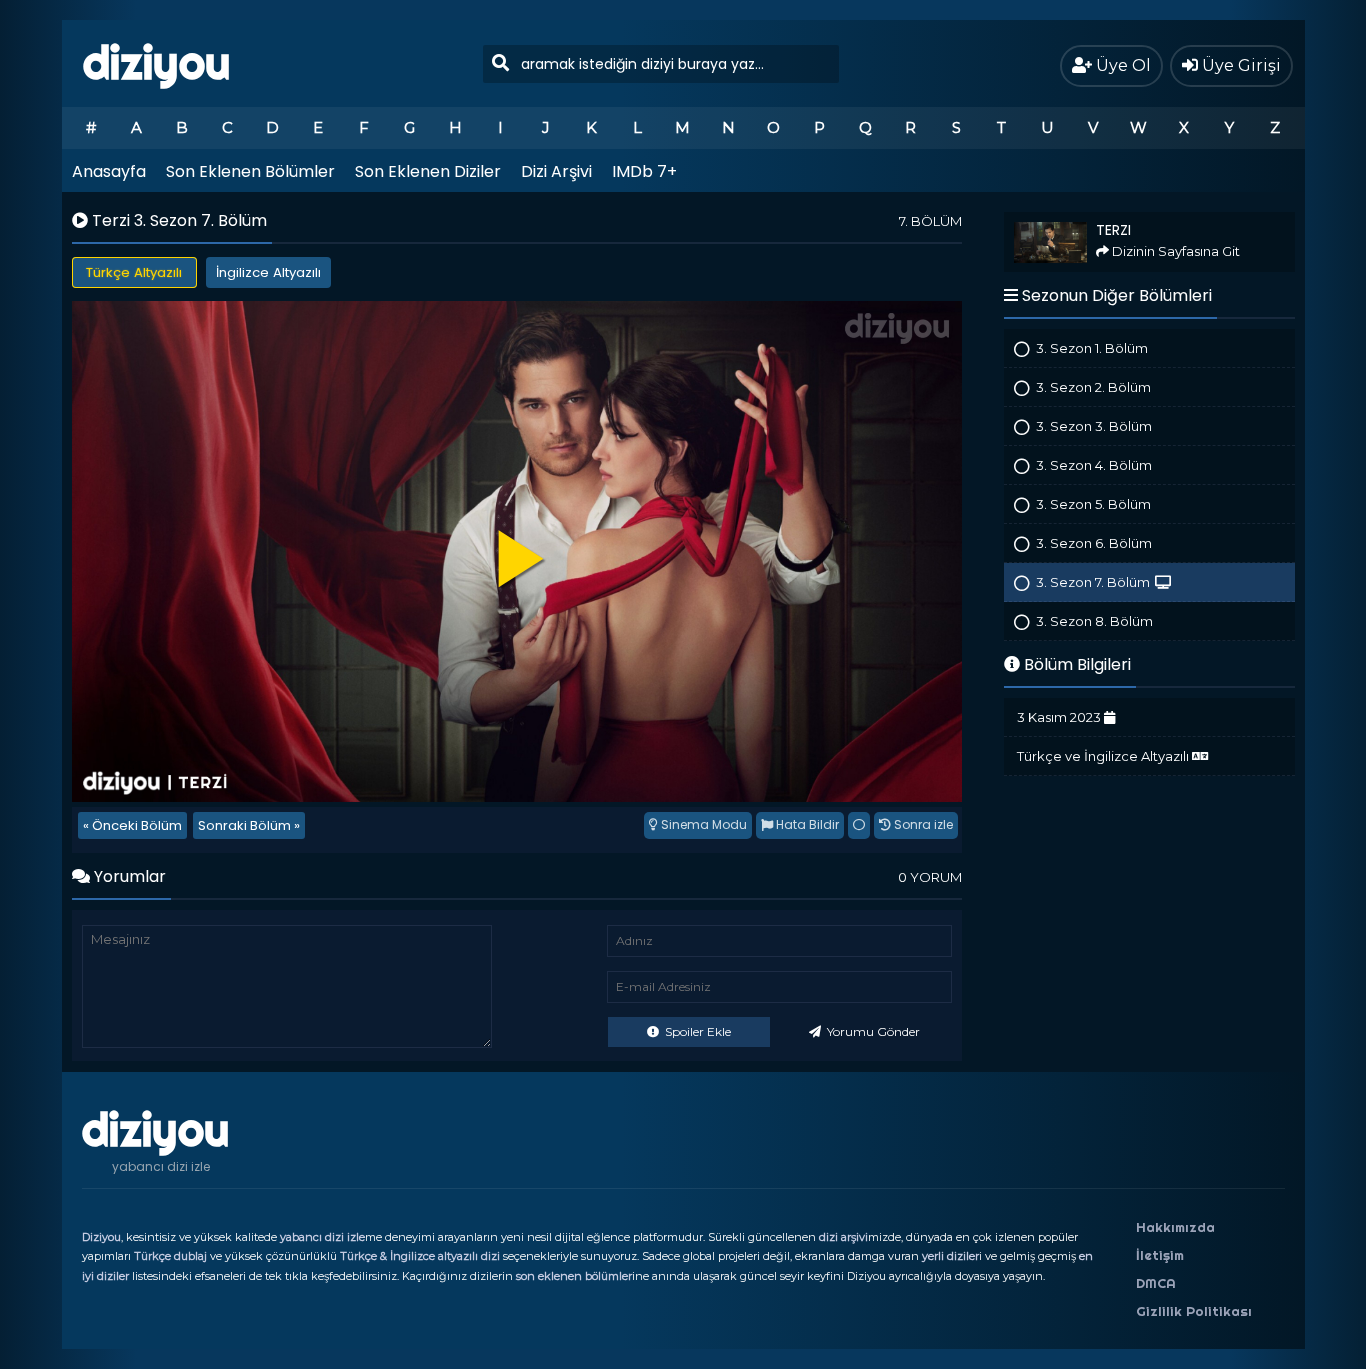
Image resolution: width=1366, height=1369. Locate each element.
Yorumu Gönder (872, 1031)
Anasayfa (109, 171)
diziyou (156, 63)
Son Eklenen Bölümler (250, 171)
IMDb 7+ (644, 171)
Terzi (1017, 220)
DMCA (1156, 1283)
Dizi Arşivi (556, 171)
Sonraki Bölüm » (249, 825)
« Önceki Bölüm (132, 825)
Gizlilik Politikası (1194, 1311)
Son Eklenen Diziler (428, 171)
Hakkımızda (1175, 1227)
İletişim (1160, 1255)
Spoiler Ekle (696, 1031)
